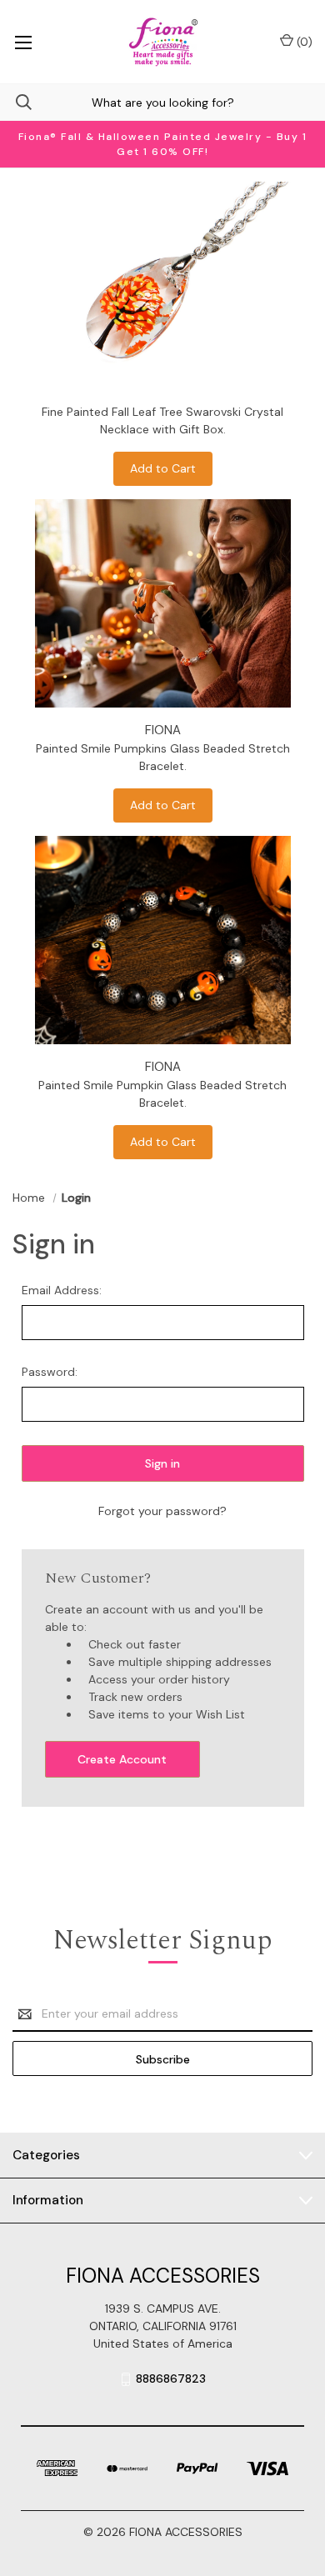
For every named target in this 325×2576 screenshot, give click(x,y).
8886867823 (171, 2378)
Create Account (122, 1759)
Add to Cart (163, 468)
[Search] (16, 102)
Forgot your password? (162, 1511)
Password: (50, 1372)
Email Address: (62, 1290)
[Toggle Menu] (23, 42)
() (303, 42)
